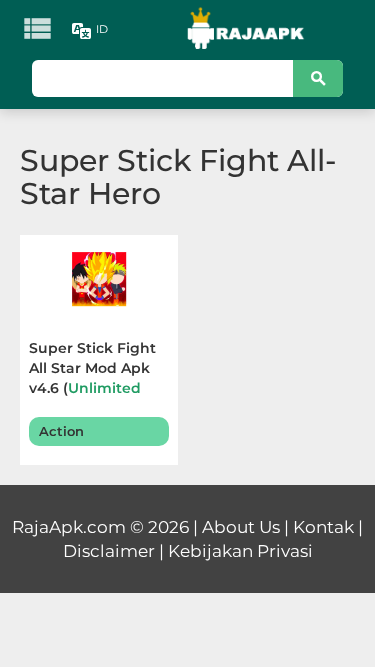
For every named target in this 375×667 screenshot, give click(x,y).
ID (102, 29)
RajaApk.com (69, 527)
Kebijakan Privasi (240, 551)
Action (61, 431)
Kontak (323, 527)
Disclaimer (109, 551)
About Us (241, 527)
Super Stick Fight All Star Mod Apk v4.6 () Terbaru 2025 (98, 370)
